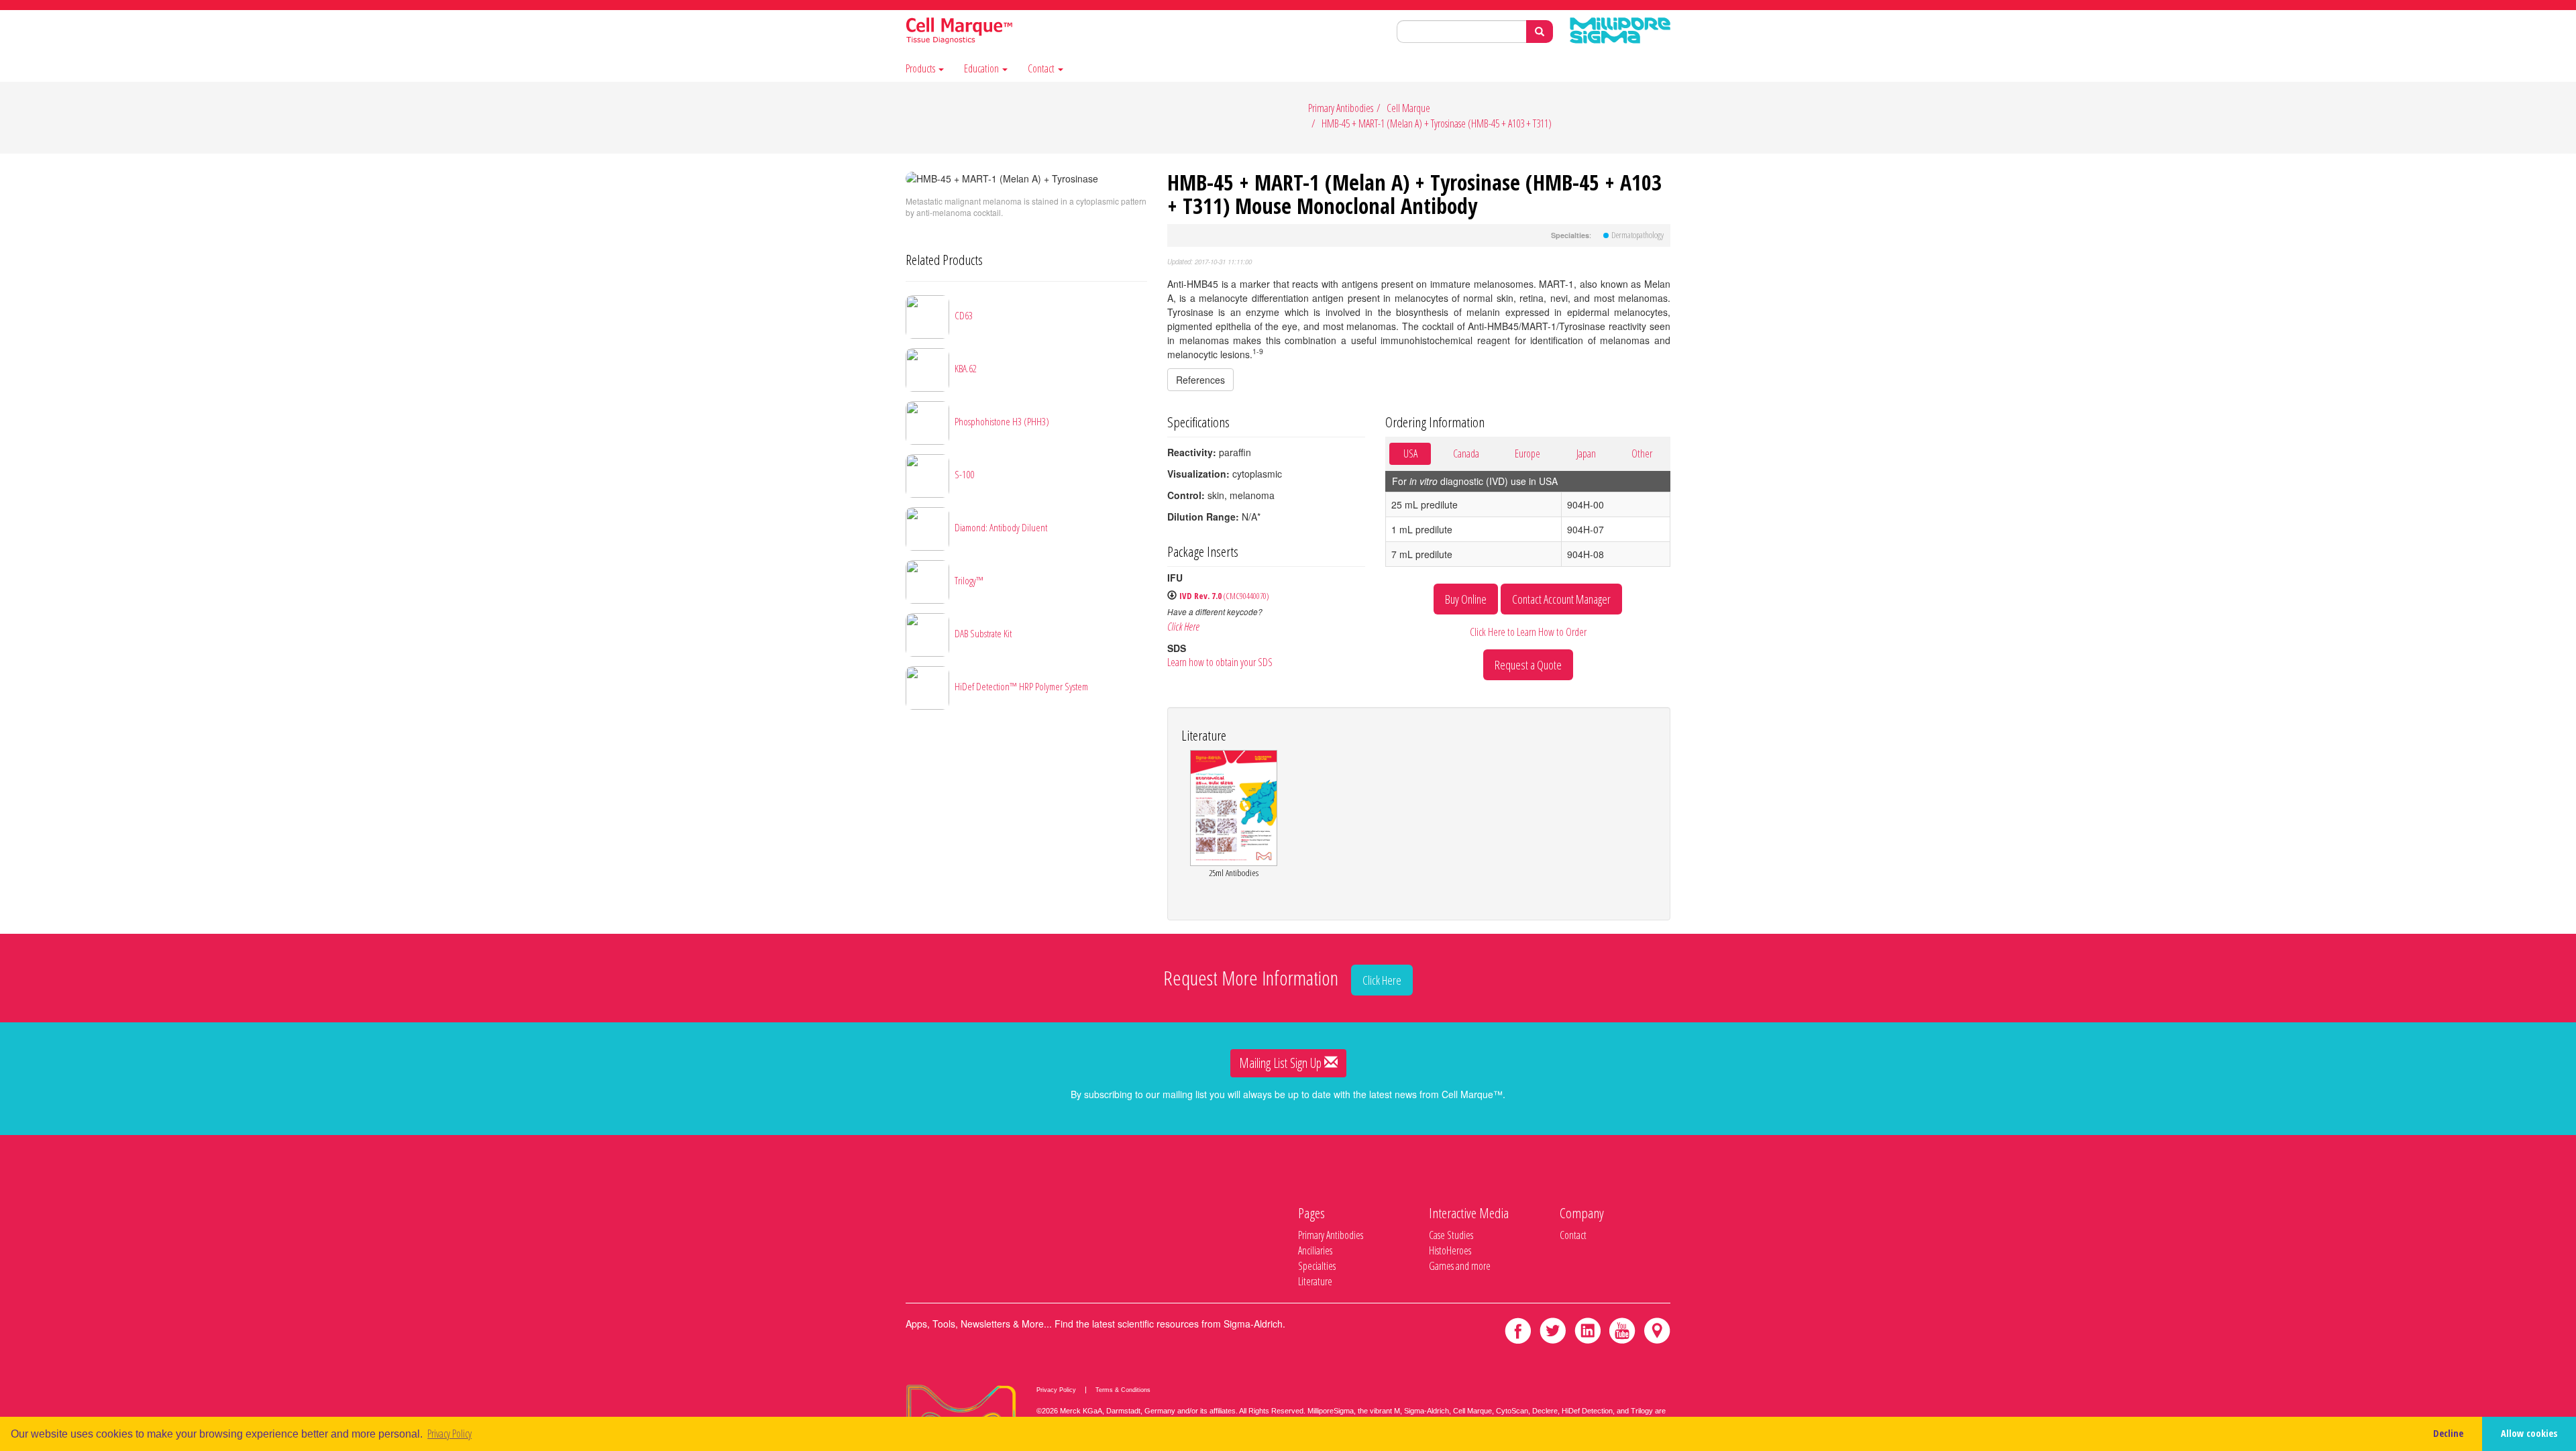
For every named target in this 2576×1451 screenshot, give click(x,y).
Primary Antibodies (1341, 108)
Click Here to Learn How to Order (1528, 632)
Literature (1315, 1281)
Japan (1586, 453)
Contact (1042, 69)
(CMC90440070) (1224, 596)
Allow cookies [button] (2529, 1433)
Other (1642, 453)
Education (982, 69)
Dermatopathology (1638, 235)
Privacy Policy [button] (449, 1434)
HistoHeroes (1450, 1250)
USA (1410, 453)
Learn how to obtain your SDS (1220, 662)
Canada (1466, 453)
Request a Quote (1528, 665)
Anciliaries (1315, 1250)
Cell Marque (1408, 108)
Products (921, 69)
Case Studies (1451, 1235)
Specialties (1317, 1266)
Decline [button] (2448, 1433)
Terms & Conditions (1123, 1390)
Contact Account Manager (1561, 599)
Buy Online (1466, 599)
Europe (1527, 453)
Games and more (1460, 1266)
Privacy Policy (1056, 1390)
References (1200, 380)
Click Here (1183, 627)
